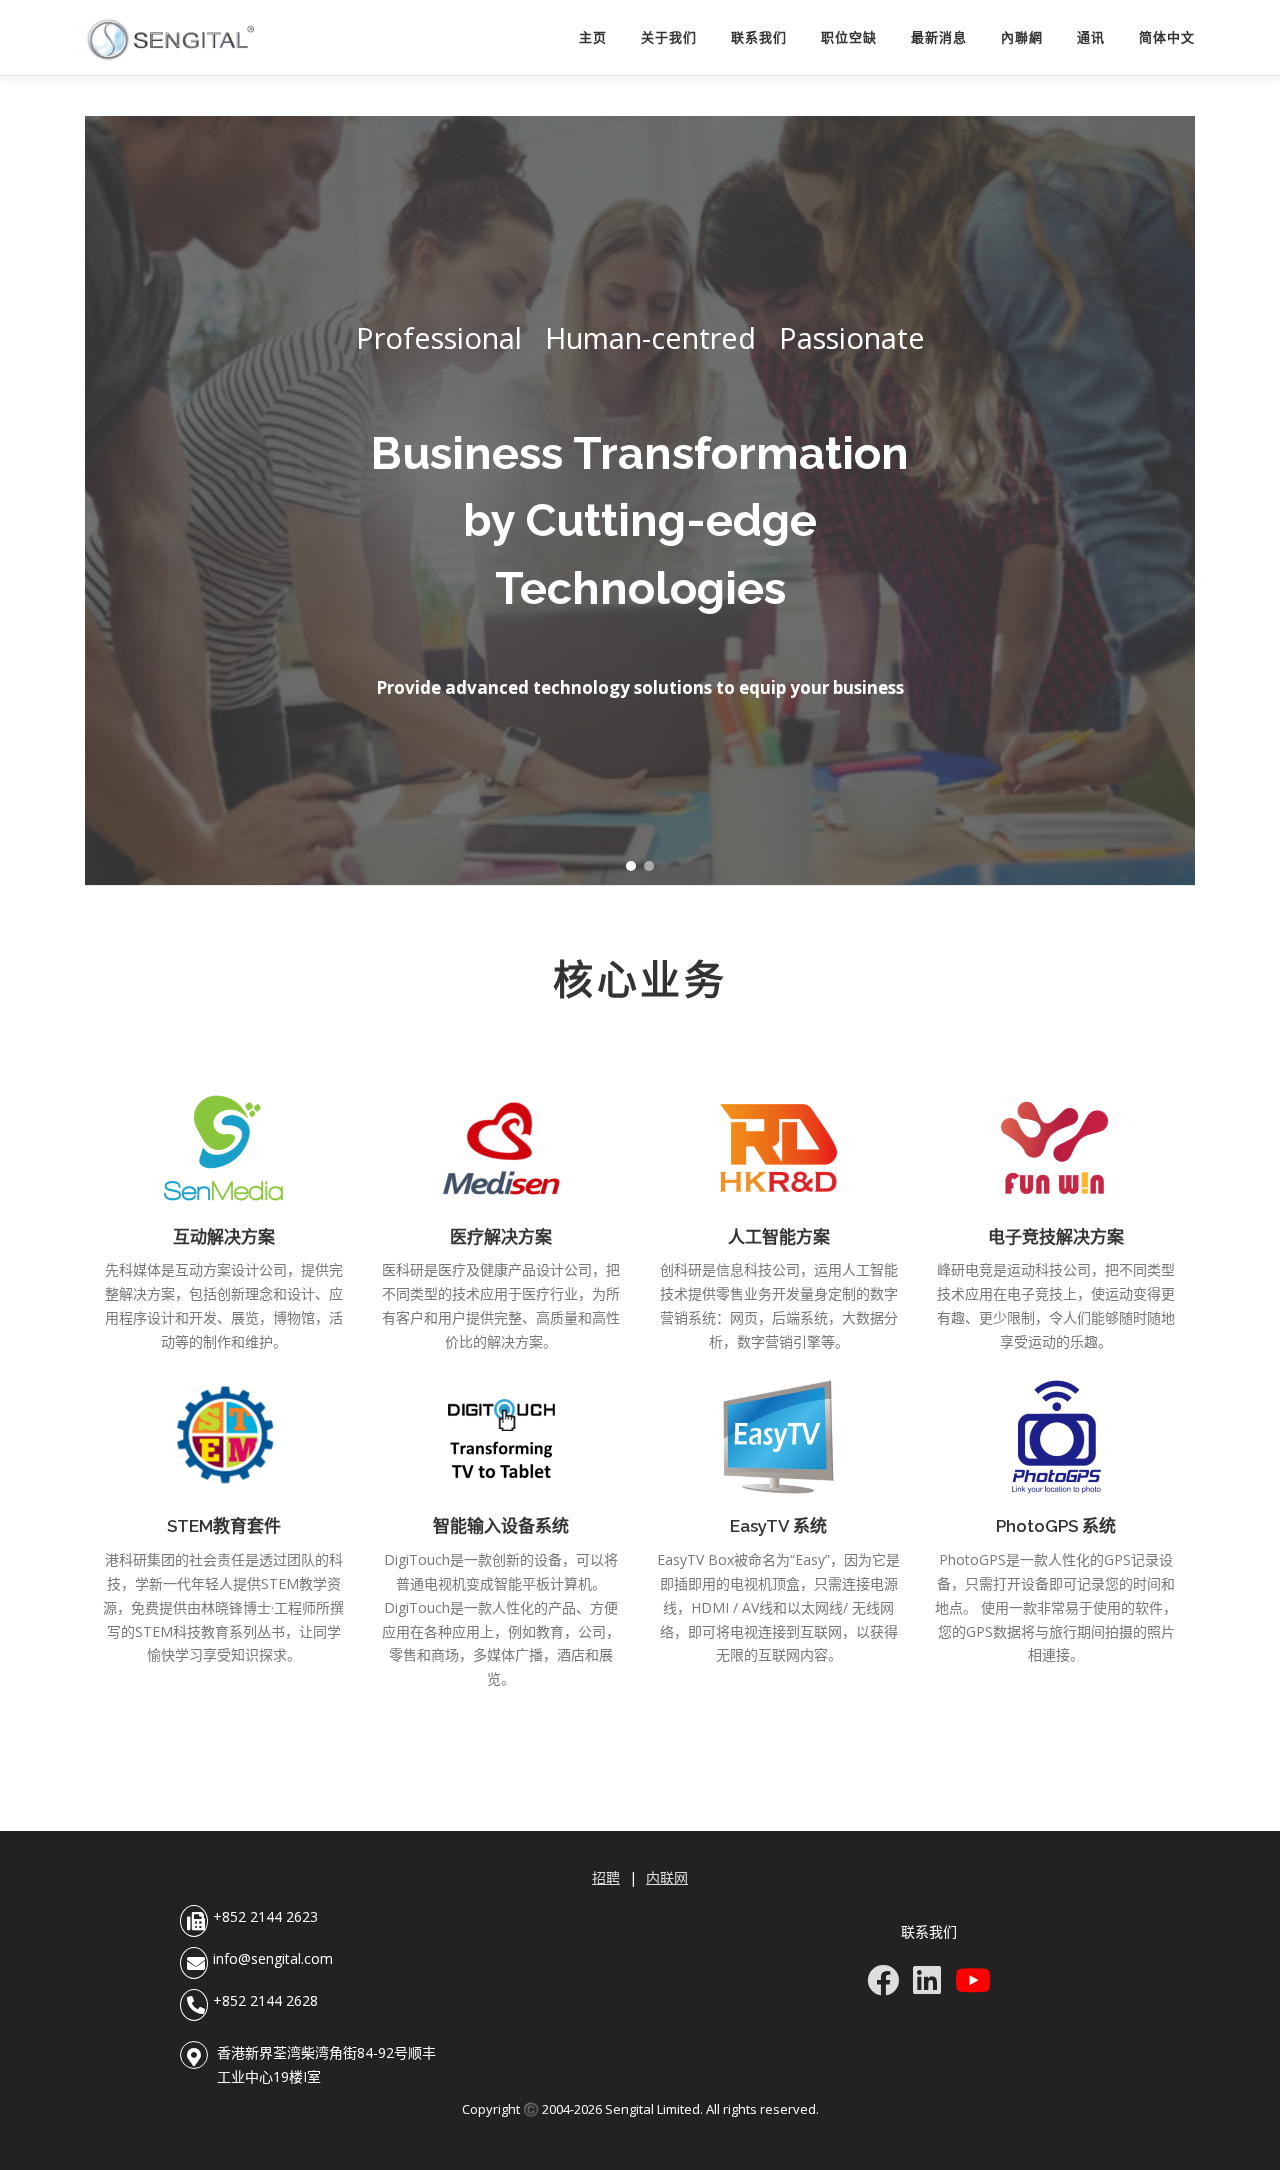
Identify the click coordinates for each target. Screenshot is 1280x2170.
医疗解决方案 (501, 1237)
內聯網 (1022, 37)
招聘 (606, 1877)
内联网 (667, 1877)
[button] (631, 866)
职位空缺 (849, 37)
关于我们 (669, 37)
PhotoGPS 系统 (1056, 1526)
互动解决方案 (224, 1237)
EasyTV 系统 (778, 1526)
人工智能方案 (779, 1237)
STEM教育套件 (224, 1526)
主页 (593, 37)
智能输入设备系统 (501, 1526)
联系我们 (759, 37)
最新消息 (939, 37)
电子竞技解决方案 (1056, 1237)
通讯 (1091, 37)
